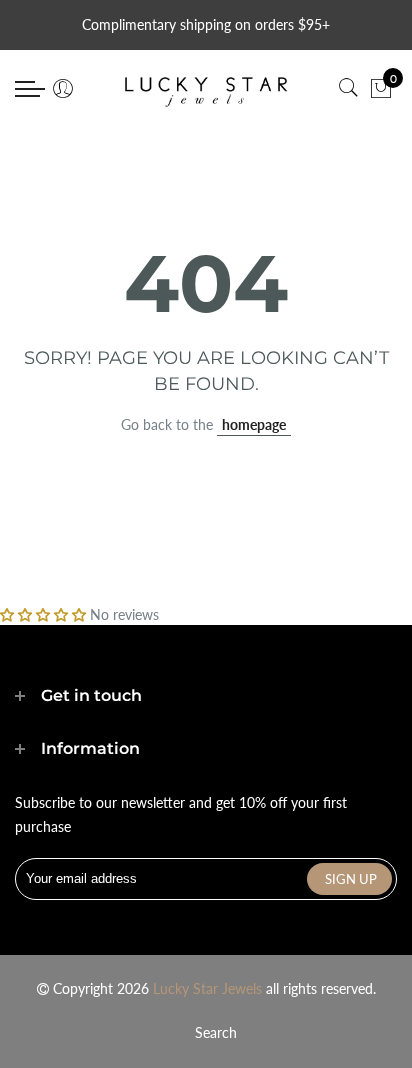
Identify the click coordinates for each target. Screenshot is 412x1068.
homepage (254, 424)
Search (216, 1032)
